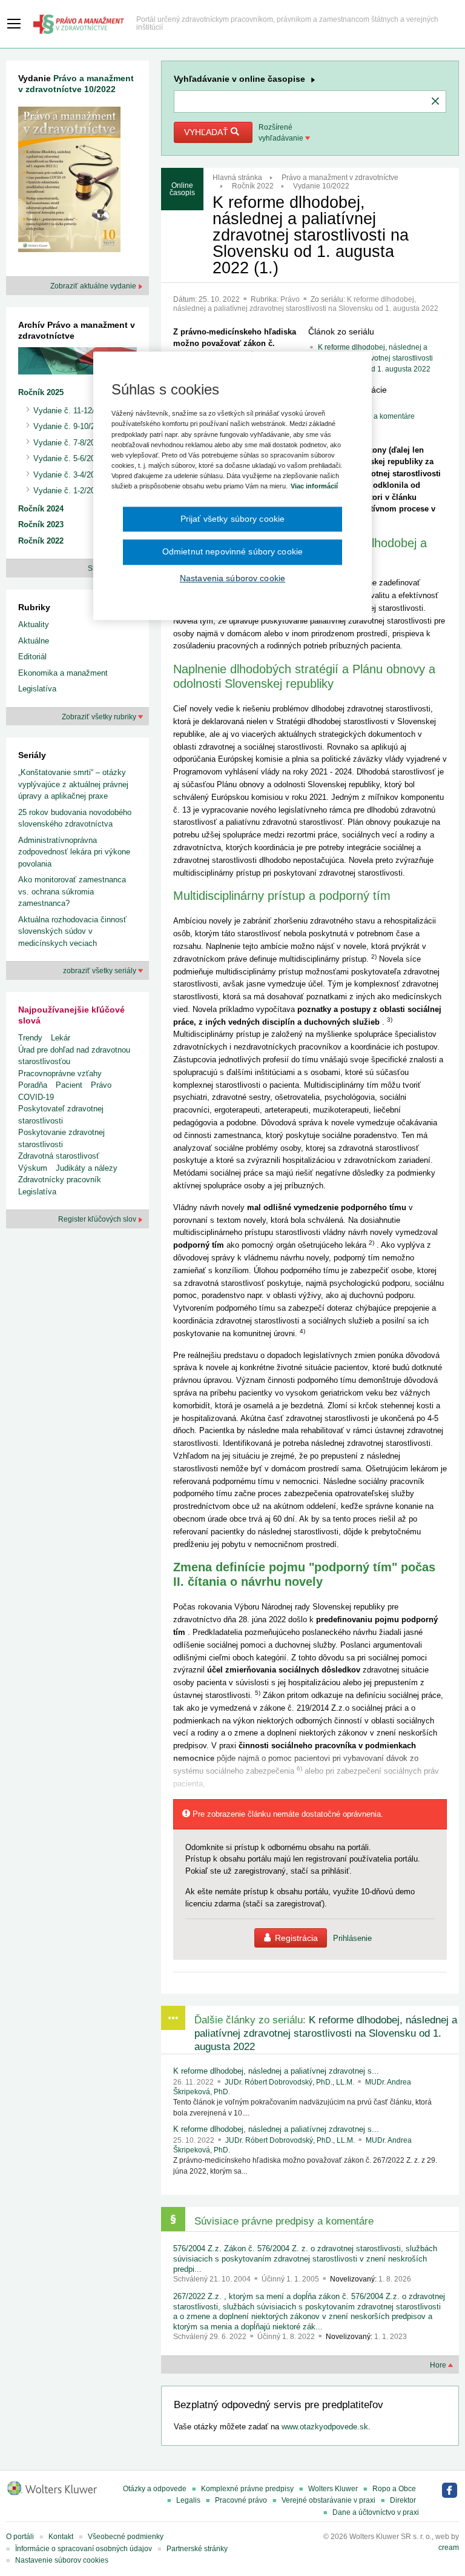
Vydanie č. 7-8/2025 (68, 443)
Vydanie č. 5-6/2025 (68, 458)
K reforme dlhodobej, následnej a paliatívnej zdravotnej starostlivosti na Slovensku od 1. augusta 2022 (306, 304)
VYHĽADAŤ (207, 132)
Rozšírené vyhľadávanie (282, 133)
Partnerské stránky (197, 2549)
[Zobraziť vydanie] (69, 182)
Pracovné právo (241, 2500)
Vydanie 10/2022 (321, 186)
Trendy (30, 1038)
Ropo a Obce (394, 2489)
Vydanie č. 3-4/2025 (68, 475)
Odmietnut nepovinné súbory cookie (232, 552)
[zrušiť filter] (435, 102)
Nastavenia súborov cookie (232, 578)
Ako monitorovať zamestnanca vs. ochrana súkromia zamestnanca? (72, 891)
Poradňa (33, 1085)
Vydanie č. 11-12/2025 (72, 411)
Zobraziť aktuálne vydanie (94, 286)
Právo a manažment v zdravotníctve (340, 178)
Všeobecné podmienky (126, 2537)
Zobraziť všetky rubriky (100, 717)
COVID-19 (36, 1097)
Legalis (188, 2500)
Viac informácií (314, 486)
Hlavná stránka (237, 178)
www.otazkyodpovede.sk (325, 2427)
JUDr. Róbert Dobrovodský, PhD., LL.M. (290, 2082)
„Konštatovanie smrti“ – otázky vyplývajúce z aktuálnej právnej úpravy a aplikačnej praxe (73, 784)
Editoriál (32, 657)
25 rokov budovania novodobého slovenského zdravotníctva (75, 818)
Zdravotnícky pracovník (60, 1180)
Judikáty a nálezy (87, 1168)
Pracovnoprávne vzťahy (60, 1073)
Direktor (403, 2500)
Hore (439, 2365)
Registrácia (296, 1938)
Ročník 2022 (253, 186)
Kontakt (61, 2537)
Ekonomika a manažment (63, 673)
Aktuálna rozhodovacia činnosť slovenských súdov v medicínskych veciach (72, 931)
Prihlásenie (352, 1938)
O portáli (20, 2537)
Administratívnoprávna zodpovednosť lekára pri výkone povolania (74, 852)
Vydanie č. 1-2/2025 (68, 491)
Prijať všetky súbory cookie (233, 519)
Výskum (33, 1168)
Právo (291, 299)
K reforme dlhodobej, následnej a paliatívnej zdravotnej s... (276, 2071)
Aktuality (34, 624)
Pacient (69, 1085)
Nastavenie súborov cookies (62, 2560)
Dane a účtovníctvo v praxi (376, 2512)
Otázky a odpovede (155, 2489)
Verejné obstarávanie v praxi (328, 2500)
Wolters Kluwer (333, 2489)
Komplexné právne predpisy (247, 2489)
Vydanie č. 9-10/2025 (71, 426)
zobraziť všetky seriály (101, 971)
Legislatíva (37, 689)
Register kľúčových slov (98, 1219)
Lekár (61, 1038)
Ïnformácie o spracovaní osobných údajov (84, 2549)
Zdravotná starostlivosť (59, 1156)
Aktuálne (34, 641)
